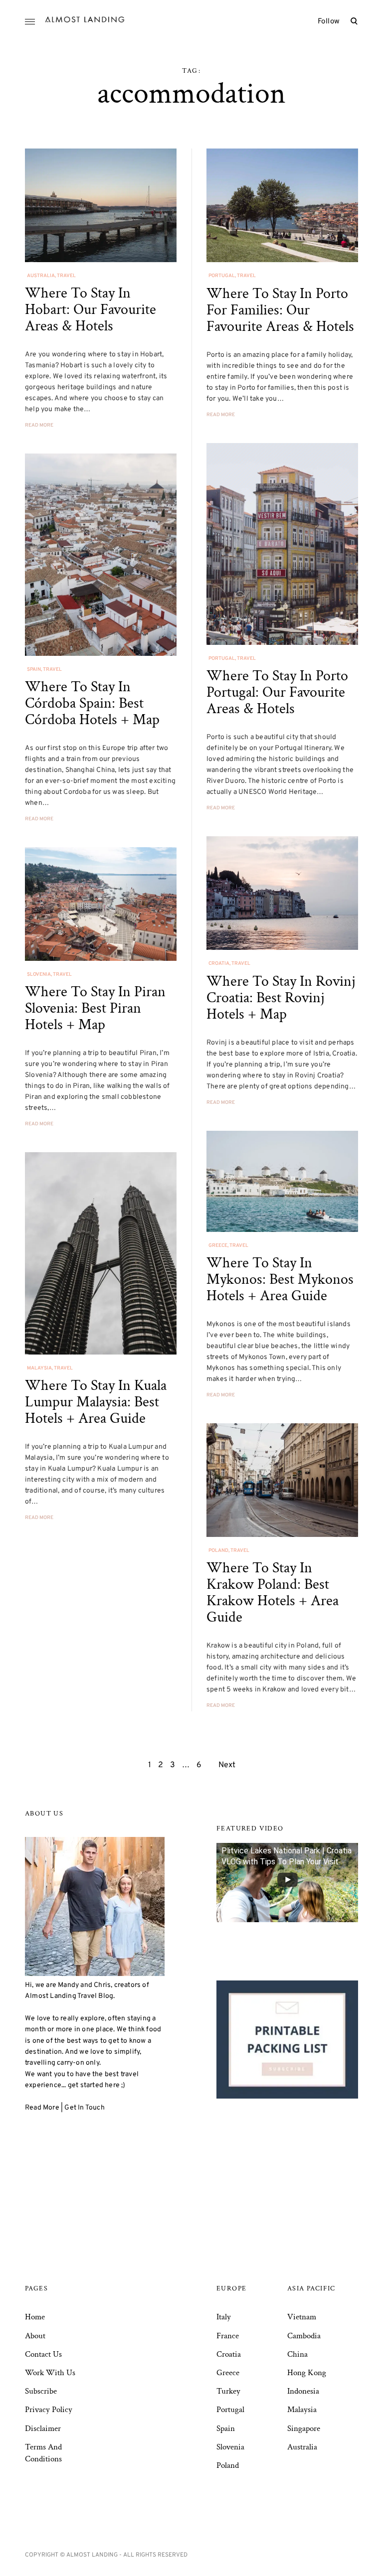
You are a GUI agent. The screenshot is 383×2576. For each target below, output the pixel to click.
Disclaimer (43, 2428)
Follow (329, 22)
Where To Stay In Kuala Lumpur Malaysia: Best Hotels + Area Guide (96, 1402)
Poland (218, 1551)
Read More (39, 425)
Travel (66, 276)
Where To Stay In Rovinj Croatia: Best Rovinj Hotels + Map (281, 998)
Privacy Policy (49, 2410)
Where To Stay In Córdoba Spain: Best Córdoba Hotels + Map (92, 703)
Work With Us (50, 2373)
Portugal (222, 276)
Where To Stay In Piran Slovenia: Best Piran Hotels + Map (95, 1008)
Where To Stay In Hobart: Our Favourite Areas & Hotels (91, 310)
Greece (218, 1246)
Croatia (219, 964)
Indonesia (303, 2391)
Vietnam (302, 2317)
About (35, 2336)
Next (227, 1765)
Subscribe (41, 2391)
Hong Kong (307, 2373)
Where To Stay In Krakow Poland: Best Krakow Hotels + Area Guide (273, 1593)
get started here (94, 2085)
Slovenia (39, 975)
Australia (41, 276)
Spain (34, 670)
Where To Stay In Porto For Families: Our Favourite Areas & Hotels (280, 310)
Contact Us (43, 2354)
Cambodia (304, 2336)
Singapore (304, 2428)
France (228, 2336)
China (297, 2354)
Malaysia (39, 1368)
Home (35, 2317)
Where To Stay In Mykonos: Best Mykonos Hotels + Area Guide (280, 1280)
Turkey (228, 2391)
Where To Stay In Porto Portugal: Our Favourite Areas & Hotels (277, 692)
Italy (224, 2317)
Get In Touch (84, 2108)
